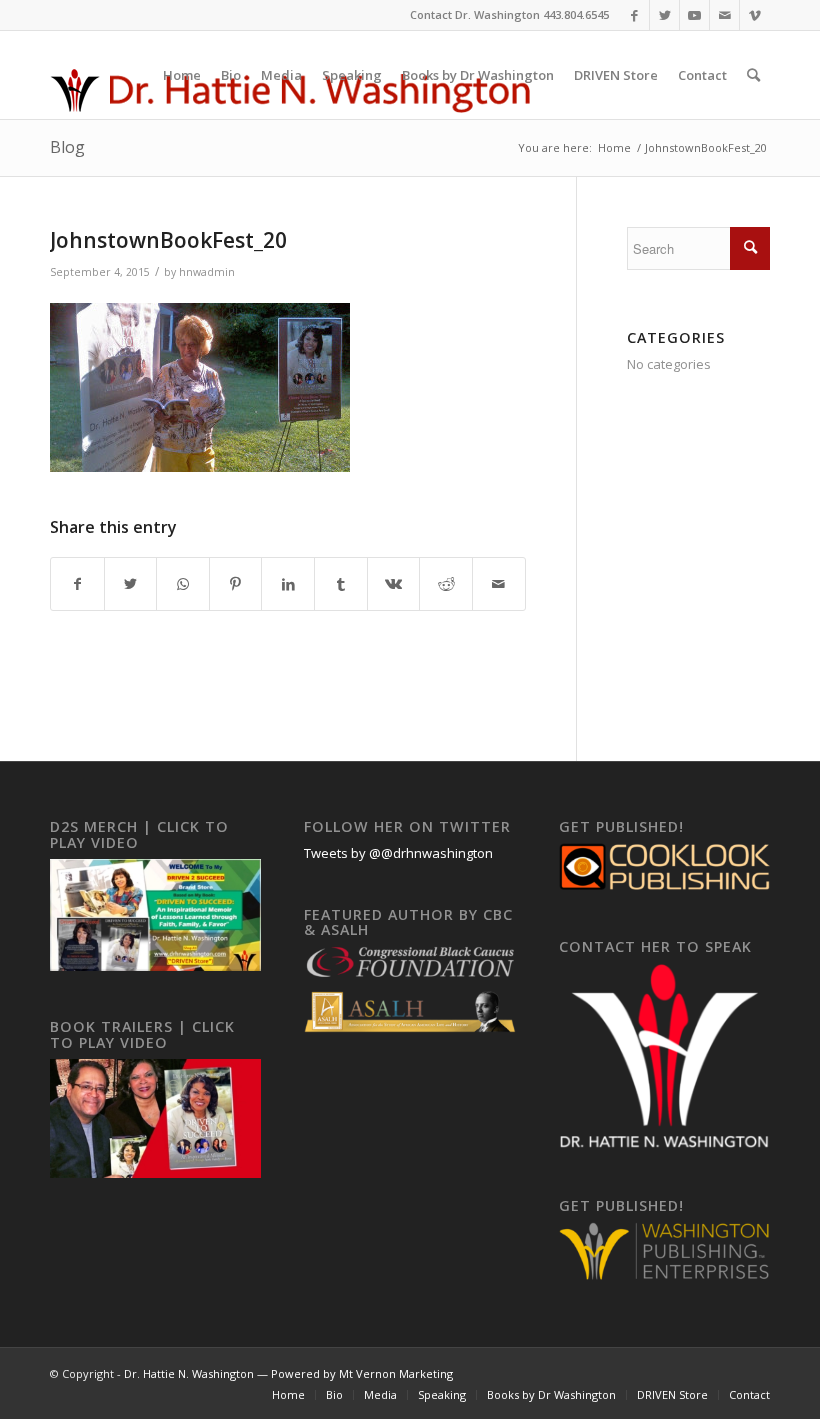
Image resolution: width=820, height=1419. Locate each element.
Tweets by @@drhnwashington (398, 853)
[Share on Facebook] (77, 584)
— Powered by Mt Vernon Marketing (353, 1373)
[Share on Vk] (394, 584)
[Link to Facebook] (634, 15)
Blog (67, 147)
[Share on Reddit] (446, 584)
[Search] (753, 75)
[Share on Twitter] (131, 584)
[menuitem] (182, 75)
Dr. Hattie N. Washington (189, 1373)
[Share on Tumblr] (341, 584)
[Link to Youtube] (694, 15)
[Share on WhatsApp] (183, 584)
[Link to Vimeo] (755, 15)
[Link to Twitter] (664, 15)
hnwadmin (207, 272)
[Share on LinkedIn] (288, 584)
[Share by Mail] (499, 584)
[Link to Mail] (724, 15)
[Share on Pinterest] (236, 584)
